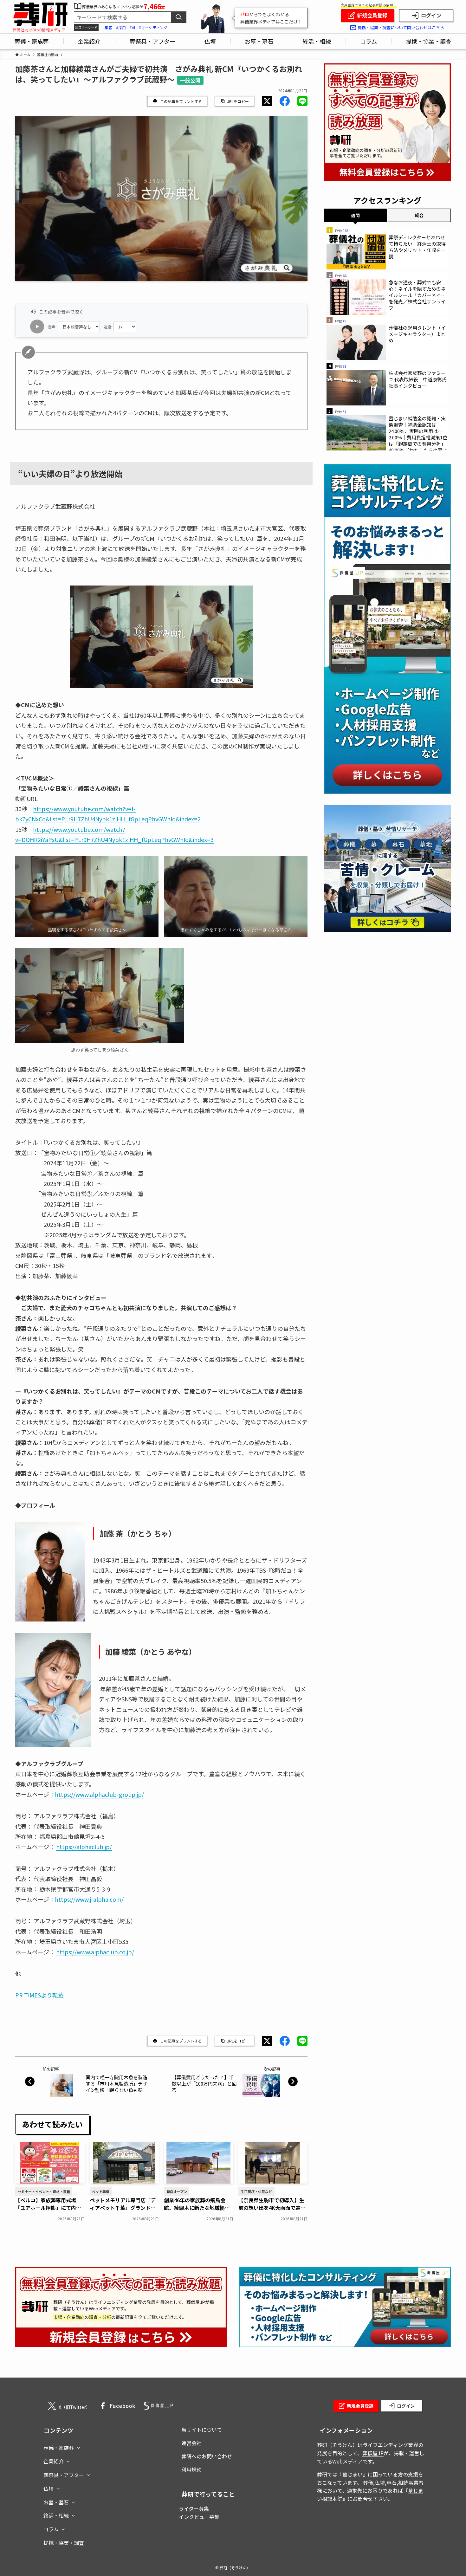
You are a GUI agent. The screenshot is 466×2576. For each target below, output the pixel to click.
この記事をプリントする (181, 101)
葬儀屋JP (373, 2453)
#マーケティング (153, 27)
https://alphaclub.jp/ (84, 1847)
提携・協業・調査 (64, 2543)
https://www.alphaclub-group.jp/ (99, 1794)
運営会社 (191, 2443)
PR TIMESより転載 (39, 1995)
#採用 (121, 27)
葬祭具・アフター (64, 2475)
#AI (132, 27)
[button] (267, 101)
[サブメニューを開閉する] (78, 2446)
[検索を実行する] (178, 17)
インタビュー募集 (199, 2517)
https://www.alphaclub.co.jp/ (95, 1952)
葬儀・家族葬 (59, 2448)
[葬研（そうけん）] (40, 14)
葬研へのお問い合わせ (207, 2456)
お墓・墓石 (56, 2502)
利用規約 (191, 2469)
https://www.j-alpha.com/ (89, 1899)
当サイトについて (202, 2430)
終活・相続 (56, 2515)
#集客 (107, 27)
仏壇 (49, 2489)
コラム (51, 2529)
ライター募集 (194, 2508)
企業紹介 (54, 2461)
